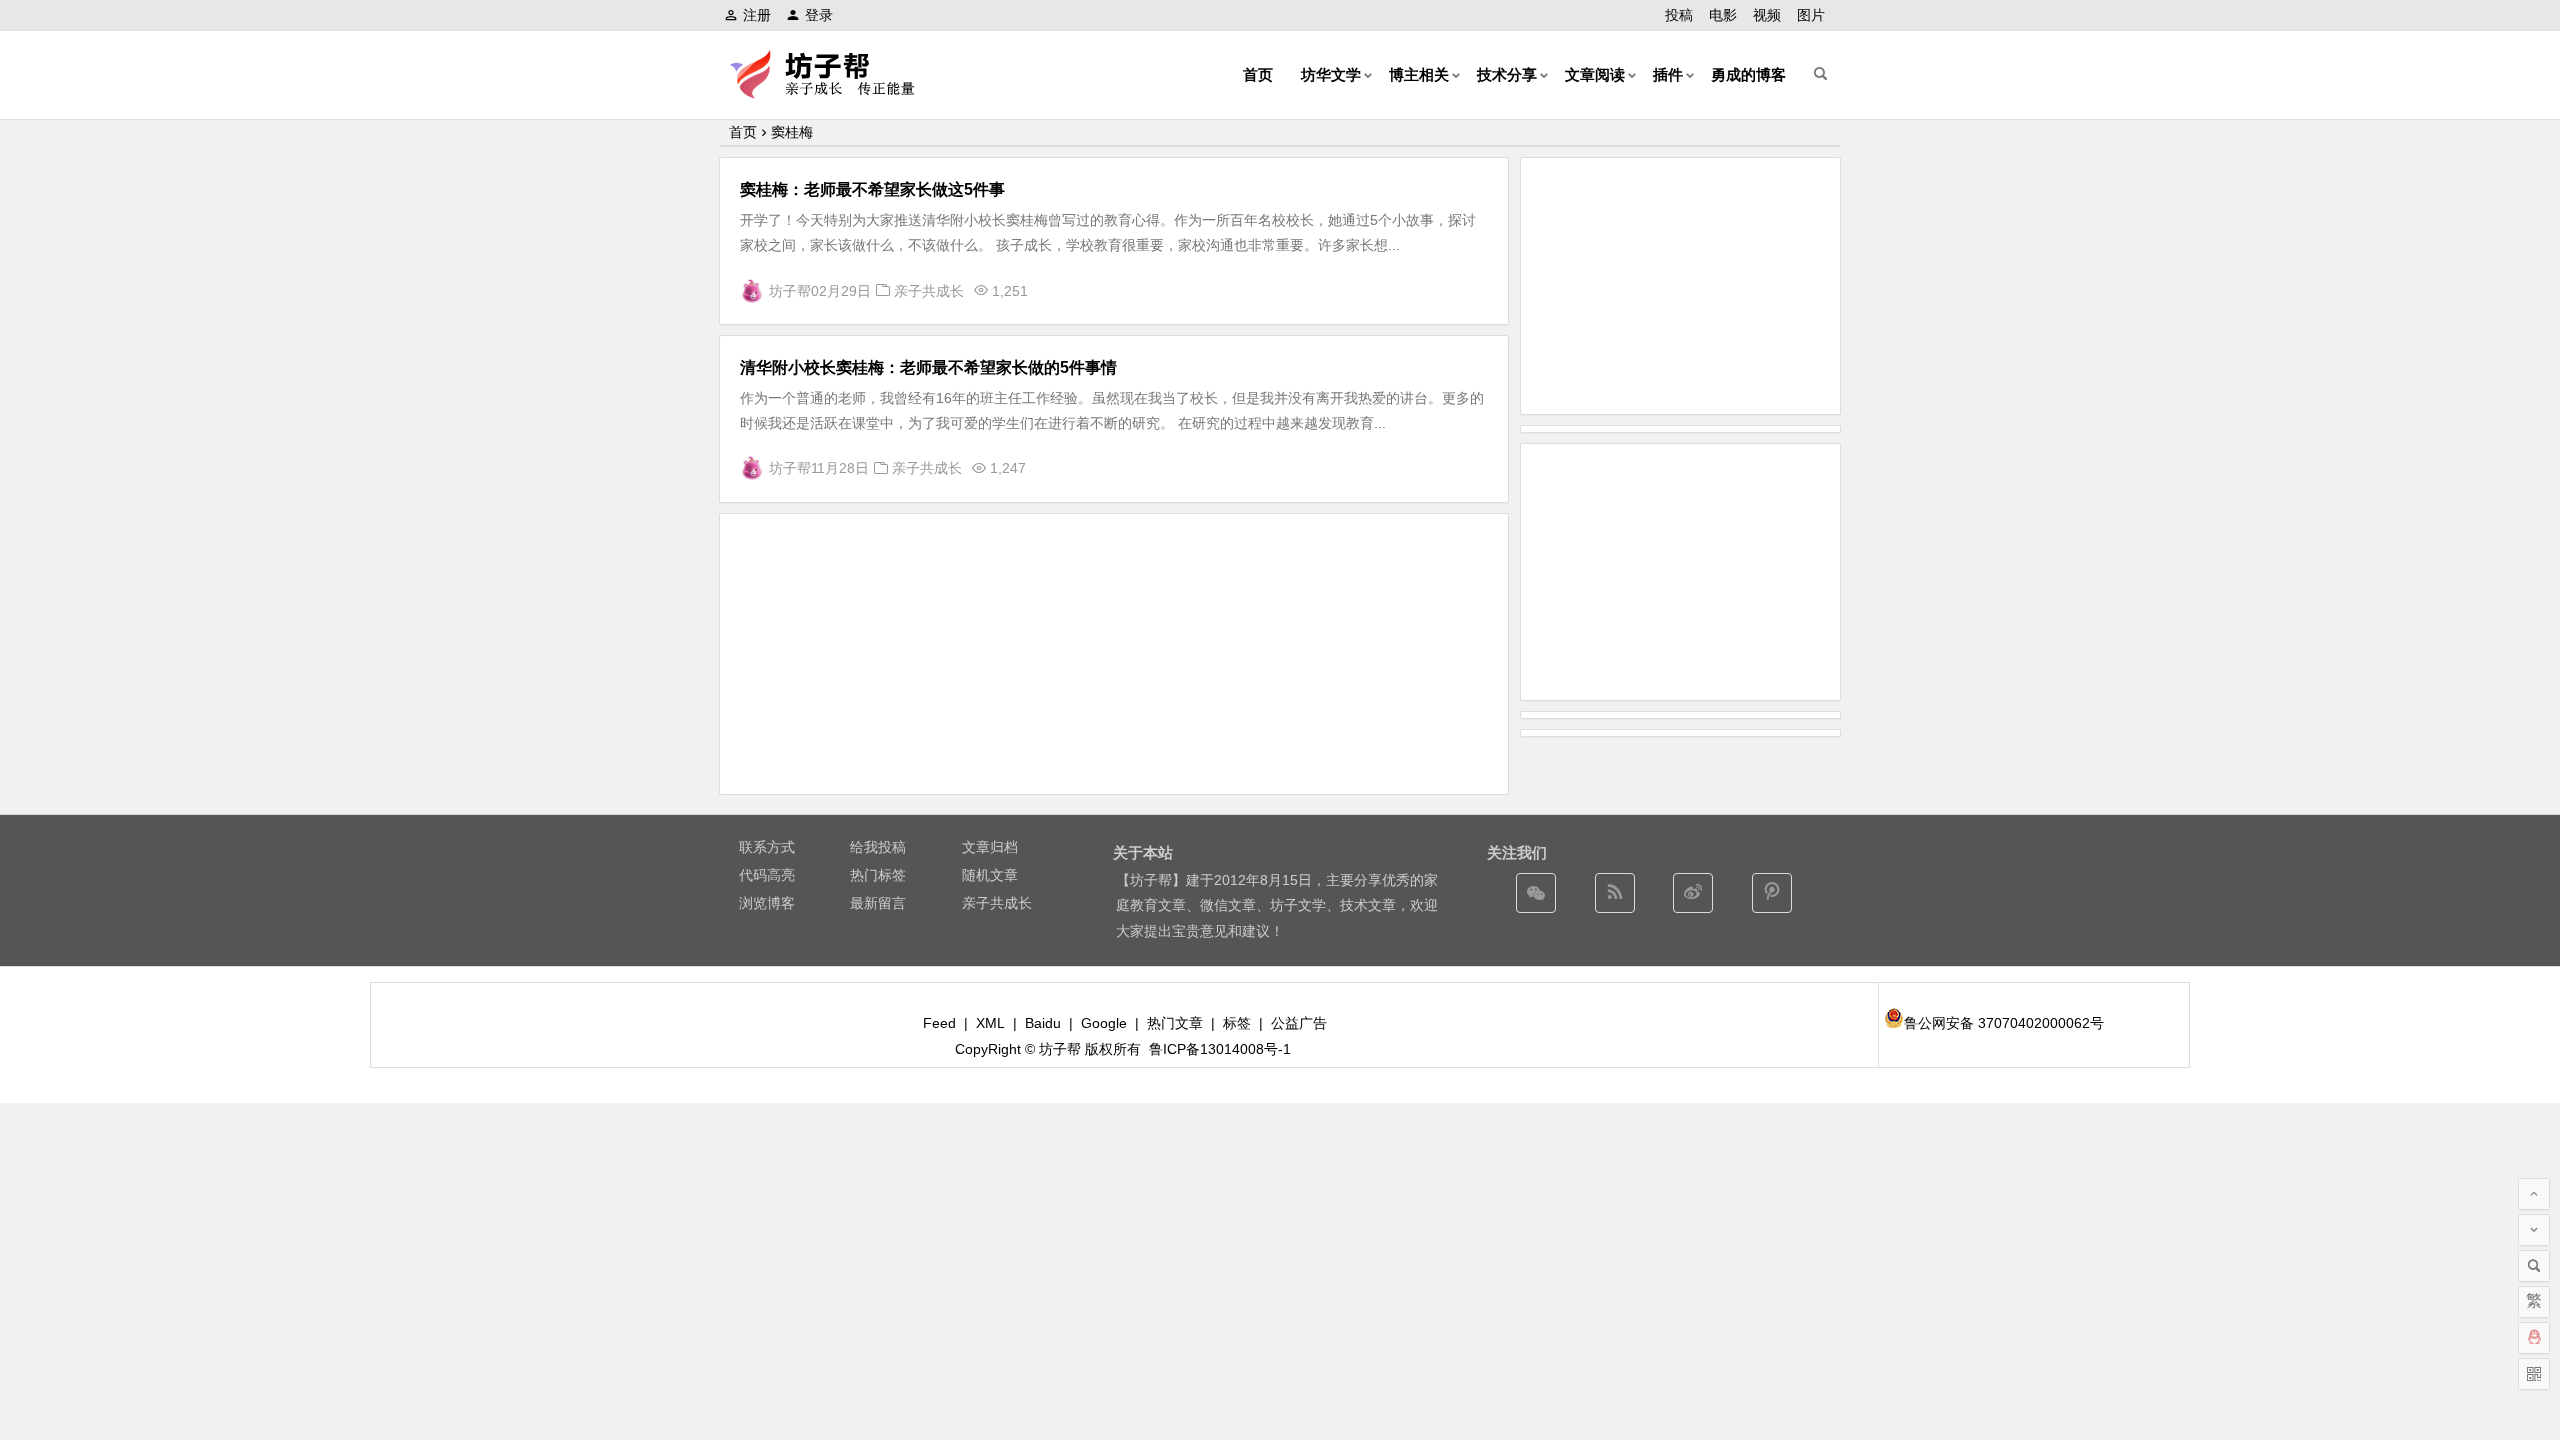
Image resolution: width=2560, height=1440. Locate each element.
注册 (757, 15)
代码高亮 (767, 875)
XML (990, 1023)
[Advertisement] (1114, 654)
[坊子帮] (834, 90)
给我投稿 (878, 847)
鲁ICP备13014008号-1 (1220, 1049)
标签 (1237, 1023)
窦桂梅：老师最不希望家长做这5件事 (872, 189)
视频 (1767, 15)
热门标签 (878, 875)
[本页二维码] (2534, 1374)
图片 (1811, 15)
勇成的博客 (1748, 74)
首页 (1258, 74)
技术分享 (1507, 74)
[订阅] (1615, 893)
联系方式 (767, 847)
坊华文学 (1331, 74)
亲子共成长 (929, 291)
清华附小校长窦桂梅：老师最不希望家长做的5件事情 (928, 367)
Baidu (1043, 1023)
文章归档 (990, 847)
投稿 (1679, 15)
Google (1104, 1023)
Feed (939, 1023)
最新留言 (878, 903)
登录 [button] (819, 15)
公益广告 (1299, 1023)
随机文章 (990, 875)
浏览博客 (767, 903)
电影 (1723, 15)
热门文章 (1175, 1023)
